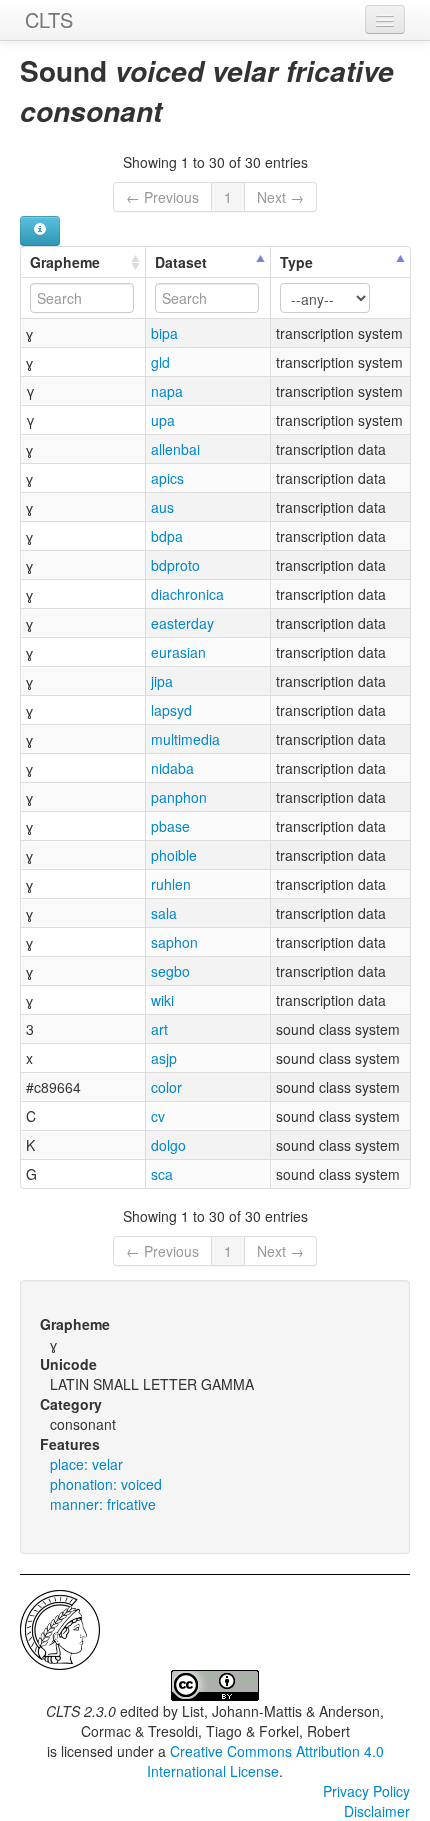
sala (164, 913)
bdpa (167, 536)
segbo (170, 971)
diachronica (187, 594)
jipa (162, 681)
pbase (170, 826)
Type (296, 262)
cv (158, 1116)
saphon (174, 942)
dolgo (168, 1145)
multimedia (185, 739)
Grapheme (65, 262)
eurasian (178, 652)
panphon (179, 797)
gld (160, 362)
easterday (182, 623)
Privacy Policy (366, 1791)
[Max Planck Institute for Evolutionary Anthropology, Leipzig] (60, 1628)
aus (162, 507)
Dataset (181, 262)
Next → (280, 197)
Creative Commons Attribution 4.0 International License (265, 1761)
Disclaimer (377, 1811)
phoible (174, 855)
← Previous (162, 197)
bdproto (175, 565)
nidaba (172, 768)
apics (167, 478)
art (159, 1029)
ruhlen (171, 884)
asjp (164, 1058)
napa (167, 391)
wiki (162, 1000)
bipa (164, 333)
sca (162, 1174)
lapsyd (171, 710)
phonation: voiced (106, 1484)
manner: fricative (103, 1504)
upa (163, 420)
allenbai (175, 449)
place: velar (86, 1464)
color (166, 1087)
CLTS (49, 19)
